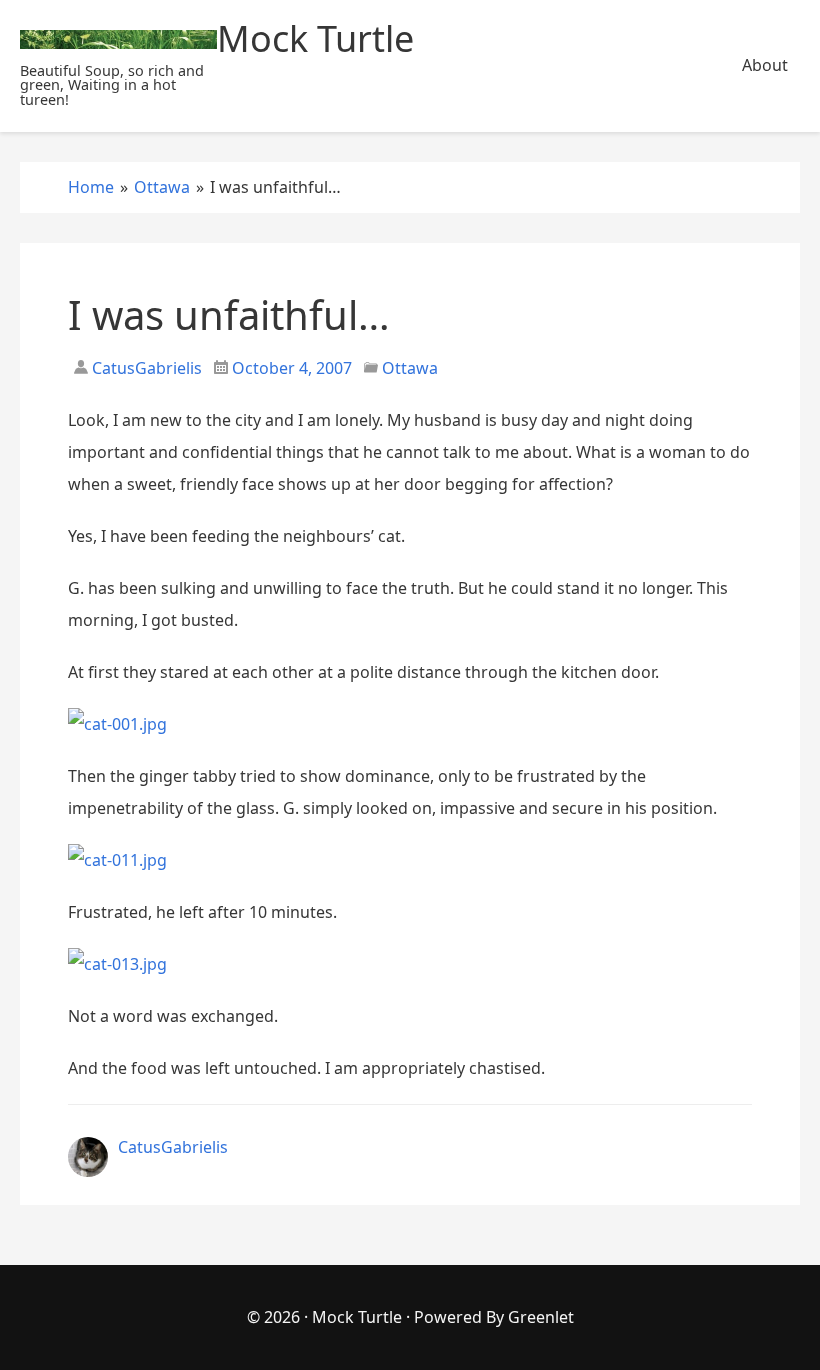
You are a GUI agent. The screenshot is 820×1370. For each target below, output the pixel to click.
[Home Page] (118, 39)
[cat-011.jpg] (117, 860)
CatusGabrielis (145, 368)
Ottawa (410, 368)
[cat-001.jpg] (117, 724)
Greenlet (541, 1317)
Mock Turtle (357, 1317)
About (765, 65)
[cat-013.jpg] (117, 964)
